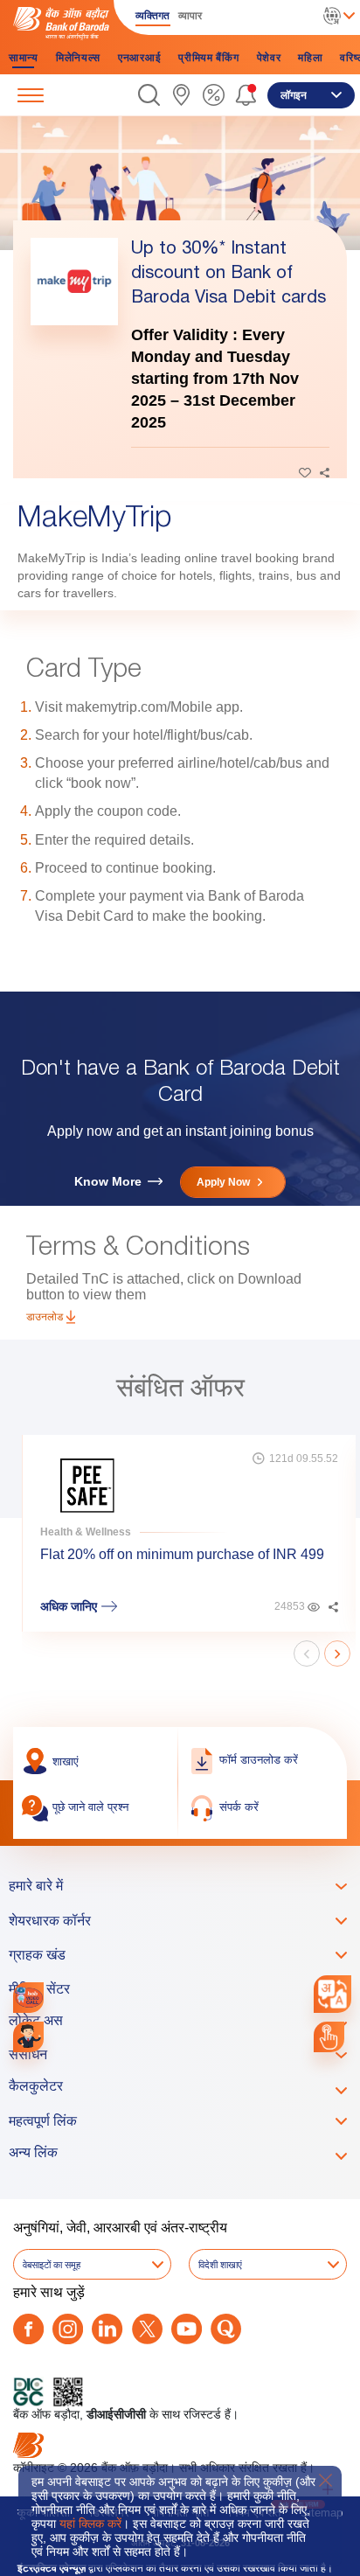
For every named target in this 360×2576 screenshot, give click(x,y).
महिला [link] (310, 58)
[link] (181, 95)
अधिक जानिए (69, 1606)
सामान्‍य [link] (24, 58)
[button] (149, 95)
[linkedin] (107, 2329)
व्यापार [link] (190, 16)
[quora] (226, 2329)
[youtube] (187, 2329)
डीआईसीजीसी (116, 2414)
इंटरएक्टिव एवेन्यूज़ (52, 2568)
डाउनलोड (45, 1317)
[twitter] (147, 2329)
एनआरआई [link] (139, 58)
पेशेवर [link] (269, 58)
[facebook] (28, 2329)
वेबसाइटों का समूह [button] (52, 2265)
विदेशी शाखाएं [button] (220, 2265)
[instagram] (68, 2329)
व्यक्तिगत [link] (152, 16)
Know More (108, 1181)
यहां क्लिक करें (90, 2524)
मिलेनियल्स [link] (78, 58)
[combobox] (332, 1994)
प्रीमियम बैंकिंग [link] (208, 58)
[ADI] (28, 2037)
